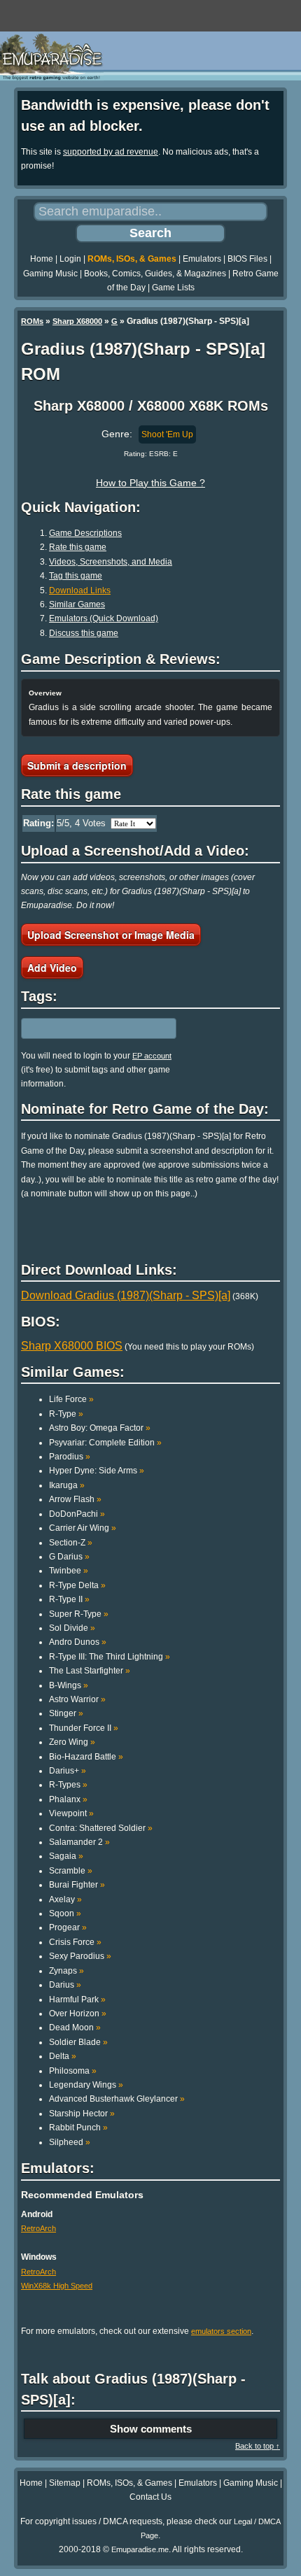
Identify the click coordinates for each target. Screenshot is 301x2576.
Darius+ (68, 1771)
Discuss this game (84, 633)
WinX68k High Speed (57, 2286)
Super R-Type (79, 1614)
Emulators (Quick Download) (104, 618)
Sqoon (65, 1913)
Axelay (65, 1899)
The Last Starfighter (90, 1671)
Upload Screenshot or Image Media (111, 935)
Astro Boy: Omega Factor (100, 1428)
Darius (65, 1985)
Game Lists (173, 288)
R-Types (68, 1785)
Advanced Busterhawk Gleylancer (117, 2099)
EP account (152, 1056)
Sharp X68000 (77, 321)
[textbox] (82, 1028)
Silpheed (70, 2142)
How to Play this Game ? (150, 483)
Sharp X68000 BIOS (72, 1346)
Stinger (66, 1713)
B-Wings (69, 1685)
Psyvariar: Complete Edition (105, 1443)
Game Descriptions (85, 533)
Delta (63, 2056)
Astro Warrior (77, 1699)
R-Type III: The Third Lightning (110, 1657)
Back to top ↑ (258, 2446)
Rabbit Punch (78, 2128)
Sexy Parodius (80, 1956)
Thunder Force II (84, 1728)
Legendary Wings (86, 2085)
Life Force (71, 1399)
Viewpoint (71, 1813)
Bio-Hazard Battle (86, 1757)
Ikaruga (67, 1485)
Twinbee (69, 1571)
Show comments (151, 2429)
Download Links (80, 590)
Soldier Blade (78, 2042)
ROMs (32, 321)
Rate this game (78, 547)
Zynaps (66, 1971)
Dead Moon (75, 2027)
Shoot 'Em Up (167, 434)
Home (42, 259)
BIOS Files (247, 259)
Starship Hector (82, 2114)
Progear (68, 1927)
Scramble (71, 1871)
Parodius (70, 1457)
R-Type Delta (77, 1585)
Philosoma (73, 2071)
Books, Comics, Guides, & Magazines (155, 274)
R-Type (66, 1414)
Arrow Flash (75, 1499)
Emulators (202, 259)
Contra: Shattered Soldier (101, 1828)
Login (70, 259)
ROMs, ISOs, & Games (132, 259)
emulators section (221, 2331)
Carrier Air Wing (83, 1528)
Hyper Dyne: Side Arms (97, 1471)
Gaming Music (50, 274)
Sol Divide (72, 1628)
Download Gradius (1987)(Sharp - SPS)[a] (126, 1295)
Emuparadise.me (140, 2549)
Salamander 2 (79, 1842)
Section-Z (71, 1543)
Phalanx (68, 1799)
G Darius (69, 1557)
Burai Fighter (77, 1885)
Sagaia (66, 1856)
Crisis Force (75, 1942)
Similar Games (77, 604)
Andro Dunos (78, 1642)
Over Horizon (78, 2014)
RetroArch (38, 2228)
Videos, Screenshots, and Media (111, 562)
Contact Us (150, 2497)
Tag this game (76, 576)
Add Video (52, 968)
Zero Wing (72, 1742)
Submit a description (77, 765)
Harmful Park (77, 2000)
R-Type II (69, 1599)
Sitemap (65, 2483)
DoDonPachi (77, 1514)
